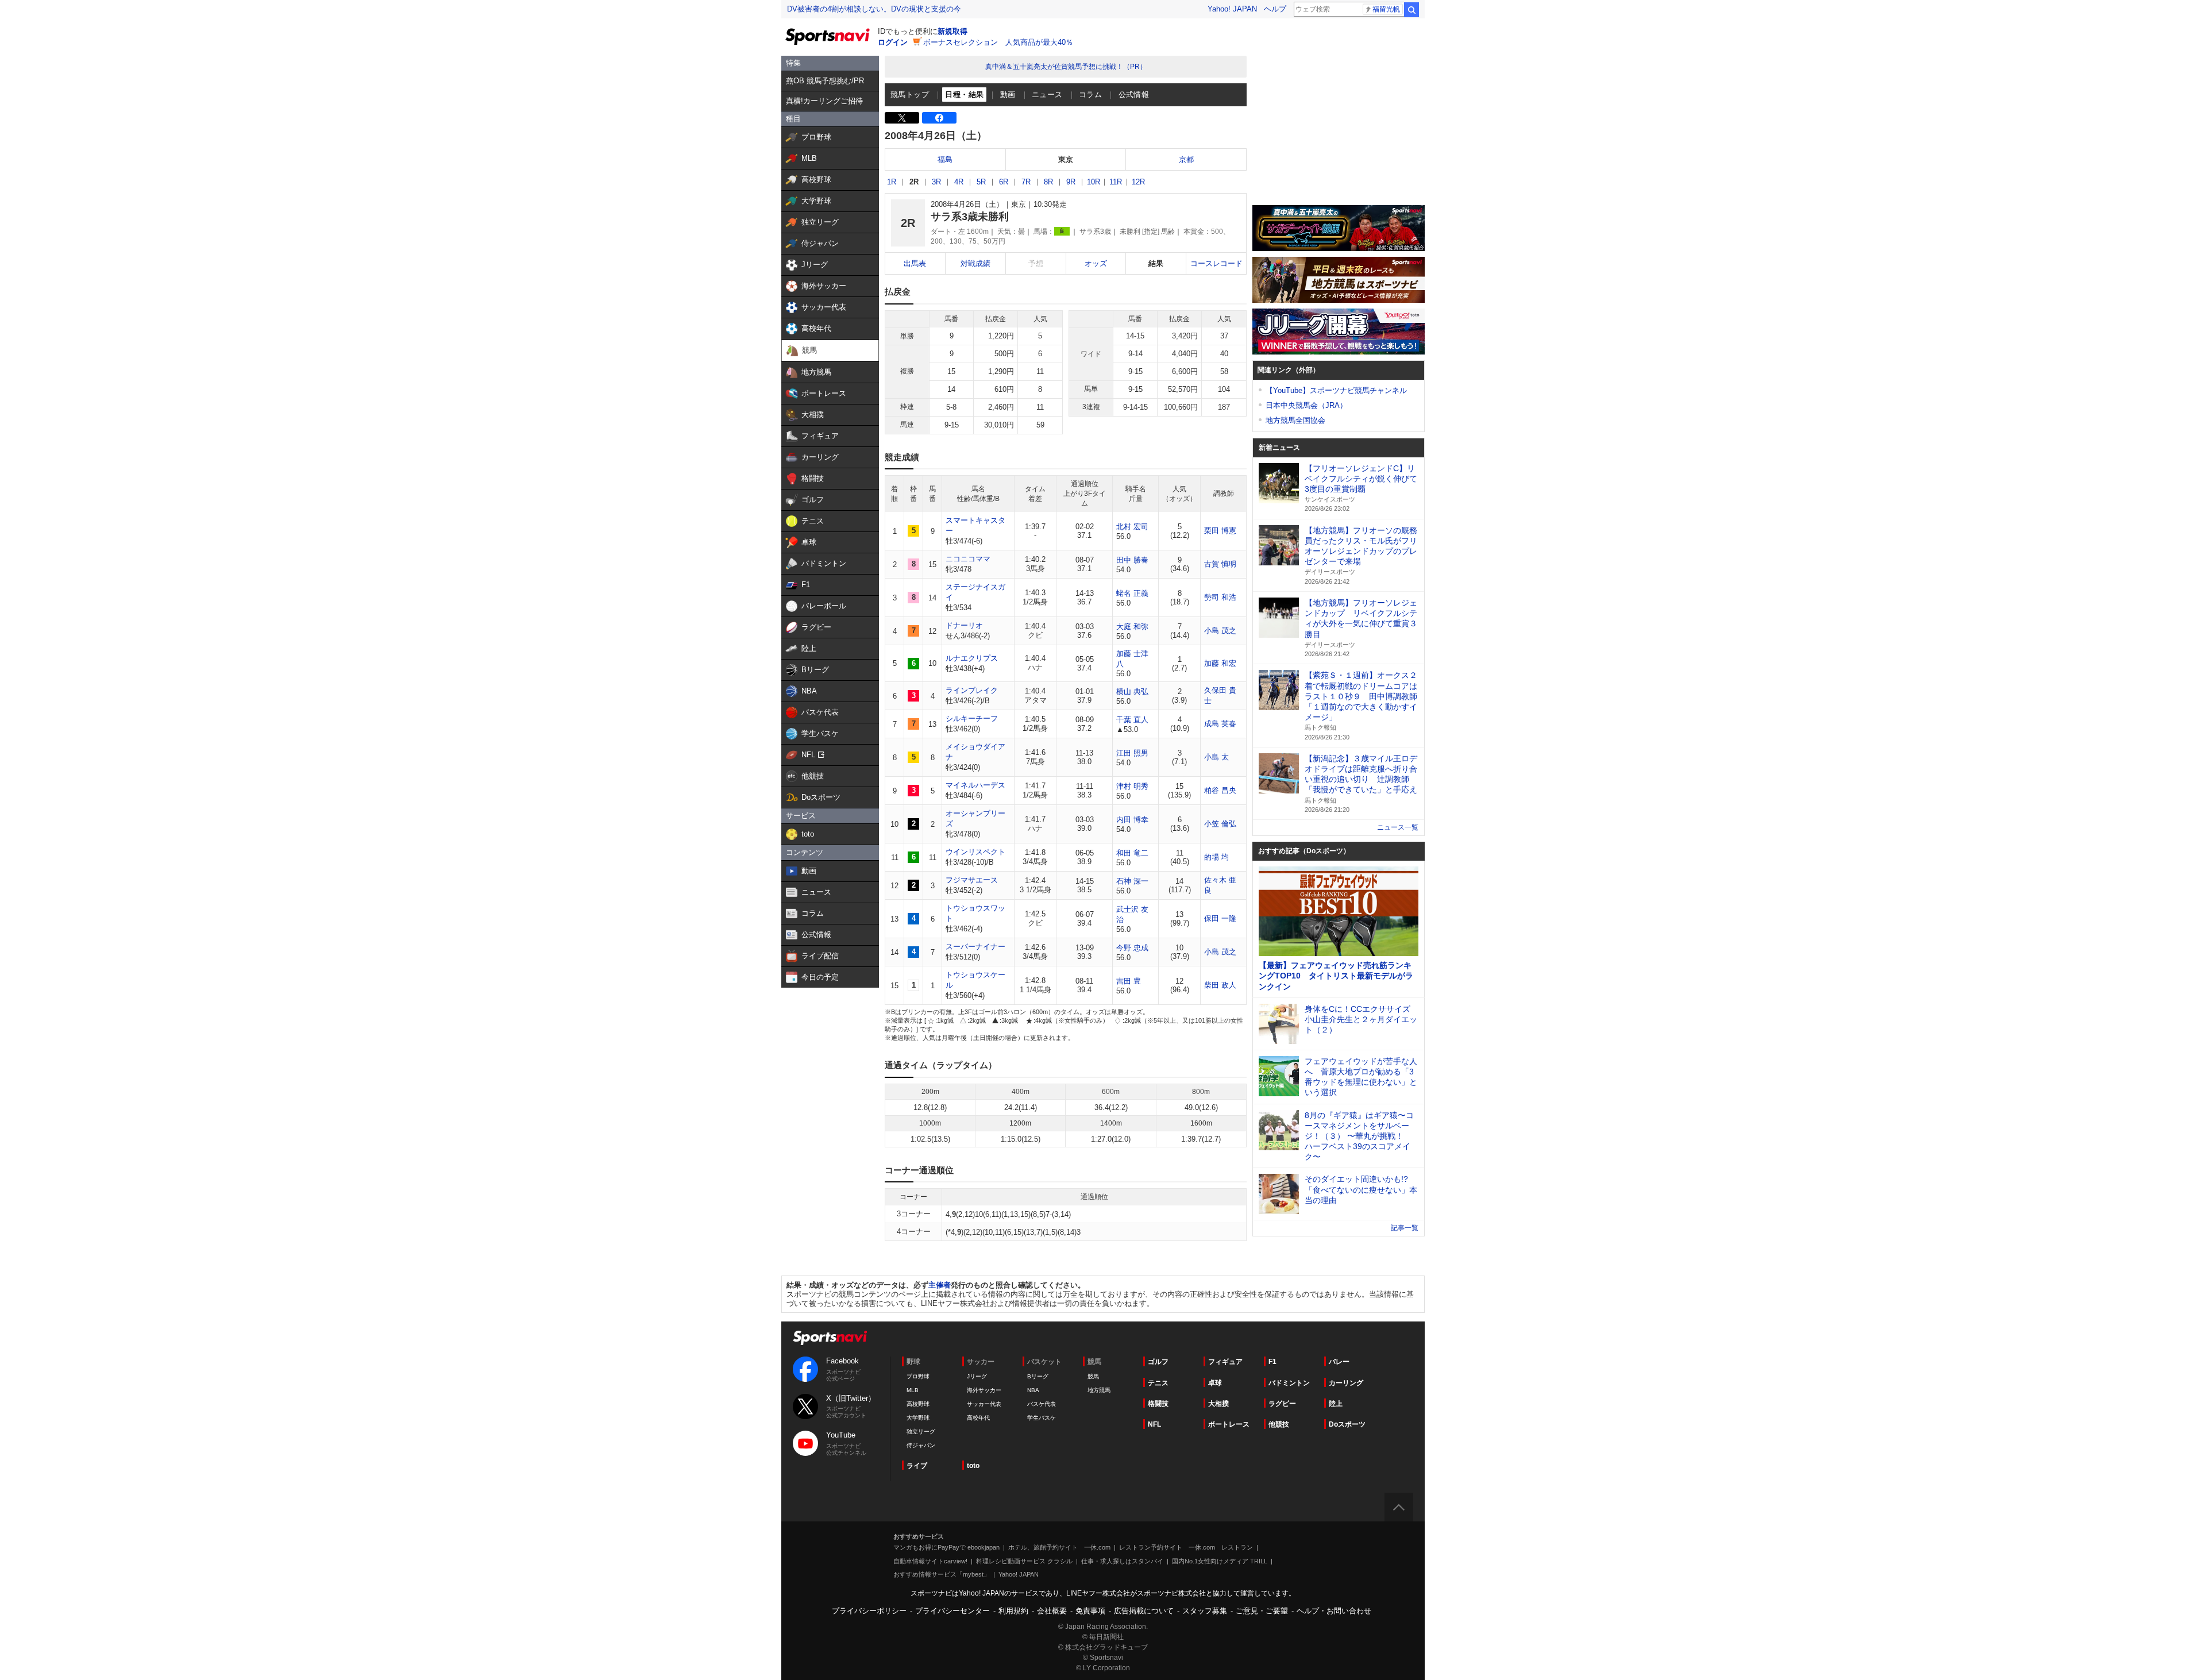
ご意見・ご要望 (1262, 1611)
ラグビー (1282, 1404)
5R (981, 182)
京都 (1186, 159)
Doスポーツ (1347, 1424)
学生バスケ (1042, 1418)
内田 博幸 (1132, 820)
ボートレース (1229, 1424)
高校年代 (978, 1418)
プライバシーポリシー (869, 1611)
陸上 (1336, 1404)
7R (1026, 182)
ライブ (917, 1466)
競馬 (1093, 1376)
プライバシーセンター (952, 1611)
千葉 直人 (1132, 720)
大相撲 (1218, 1404)
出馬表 (915, 263)
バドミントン (1289, 1383)
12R (1138, 182)
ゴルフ (1158, 1362)
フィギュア (1225, 1362)
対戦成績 (975, 263)
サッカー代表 (984, 1404)
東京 (1066, 159)
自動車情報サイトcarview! (930, 1561)
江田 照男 (1132, 753)
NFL (1154, 1424)
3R (936, 182)
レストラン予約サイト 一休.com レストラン (1186, 1547)
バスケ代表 (1042, 1404)
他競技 (1279, 1424)
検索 (1411, 10)
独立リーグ (921, 1432)
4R (959, 182)
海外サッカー (984, 1390)
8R (1048, 182)
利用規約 (1013, 1611)
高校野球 (918, 1404)
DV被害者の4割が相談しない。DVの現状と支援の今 (874, 9)
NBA (1033, 1390)
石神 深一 (1132, 881)
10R (1094, 182)
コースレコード (1216, 263)
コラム (1090, 95)
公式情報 (1134, 95)
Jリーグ (977, 1376)
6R (1004, 182)
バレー (1339, 1362)
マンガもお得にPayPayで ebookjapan (946, 1547)
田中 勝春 (1132, 560)
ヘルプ (1275, 9)
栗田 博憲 (1220, 531)
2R (914, 182)
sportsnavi (830, 1338)
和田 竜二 (1132, 853)
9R (1071, 182)
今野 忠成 (1132, 948)
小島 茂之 (1220, 631)
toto (973, 1466)
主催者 (940, 1285)
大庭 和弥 (1132, 627)
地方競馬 (1099, 1390)
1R (892, 182)
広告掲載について (1144, 1611)
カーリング (1346, 1383)
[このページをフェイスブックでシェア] (939, 118)
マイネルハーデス (975, 785)
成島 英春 (1220, 724)
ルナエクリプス (972, 658)
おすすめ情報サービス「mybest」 (942, 1574)
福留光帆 (1386, 9)
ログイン (893, 42)
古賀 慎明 (1220, 564)
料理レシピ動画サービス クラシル (1024, 1561)
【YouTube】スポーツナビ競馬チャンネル (1336, 390)
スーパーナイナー (975, 947)
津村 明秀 (1132, 786)
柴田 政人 (1220, 985)
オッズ (1096, 263)
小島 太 (1216, 757)
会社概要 (1052, 1611)
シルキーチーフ (972, 718)
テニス (1158, 1383)
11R (1116, 182)
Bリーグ (1038, 1376)
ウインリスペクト (975, 852)
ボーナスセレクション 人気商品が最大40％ (998, 42)
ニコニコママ (968, 559)
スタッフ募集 (1205, 1611)
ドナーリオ (964, 625)
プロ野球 (918, 1376)
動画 (1008, 95)
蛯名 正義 (1132, 593)
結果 (1156, 263)
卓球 (1215, 1383)
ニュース (1047, 95)
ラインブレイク (972, 690)
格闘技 (1158, 1404)
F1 (1272, 1362)
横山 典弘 (1132, 691)
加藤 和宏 (1220, 663)
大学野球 (918, 1418)
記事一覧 (1405, 1228)
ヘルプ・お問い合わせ (1334, 1611)
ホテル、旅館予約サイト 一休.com (1059, 1547)
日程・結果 (964, 95)
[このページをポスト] (902, 118)
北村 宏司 (1132, 527)
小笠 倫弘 (1220, 824)
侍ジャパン (921, 1445)
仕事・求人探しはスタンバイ (1122, 1561)
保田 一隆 (1220, 918)
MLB (913, 1390)
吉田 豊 (1129, 981)
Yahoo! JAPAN (1232, 9)
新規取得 (952, 31)
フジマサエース (972, 880)
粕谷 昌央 (1220, 790)
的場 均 (1216, 857)
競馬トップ (910, 95)
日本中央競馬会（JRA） (1306, 405)
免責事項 (1090, 1611)
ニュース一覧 (1398, 827)
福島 (945, 159)
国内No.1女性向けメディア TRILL (1220, 1561)
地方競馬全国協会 (1295, 420)
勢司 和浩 (1220, 597)
